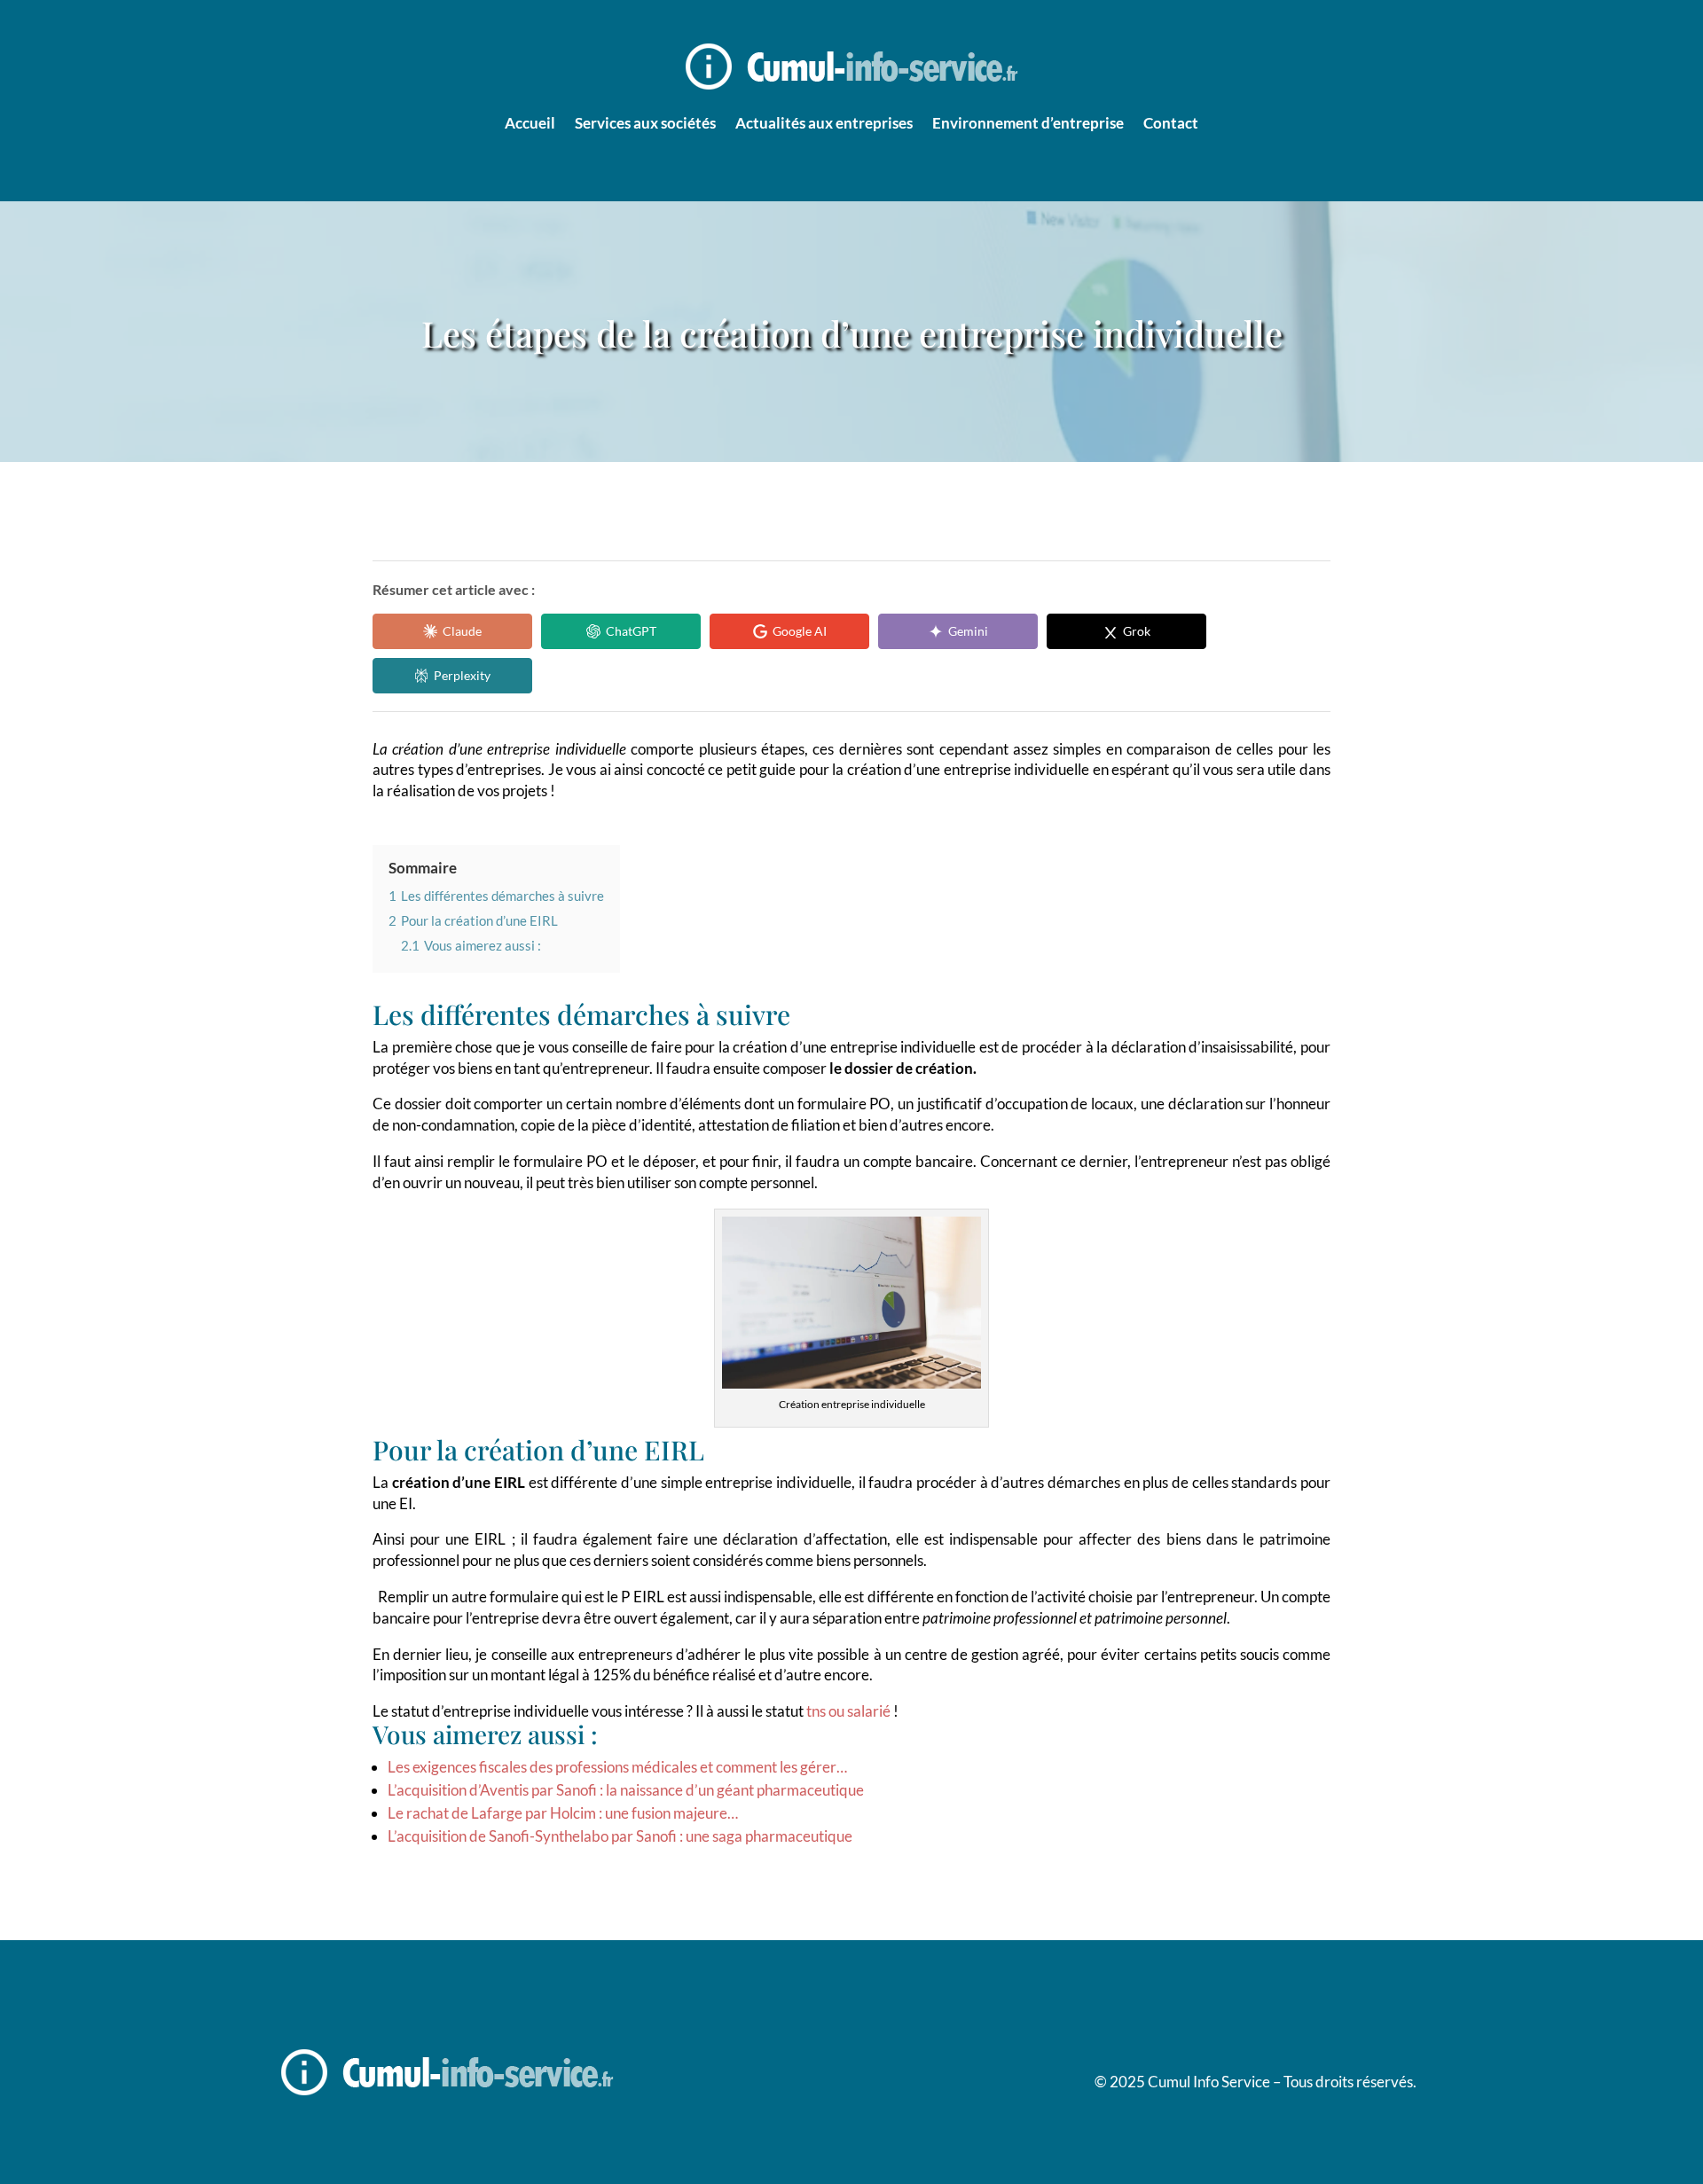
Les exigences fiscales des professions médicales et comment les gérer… (617, 1767)
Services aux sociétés (645, 123)
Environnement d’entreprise (1028, 123)
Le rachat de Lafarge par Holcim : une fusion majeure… (563, 1813)
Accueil (530, 123)
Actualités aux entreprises (824, 123)
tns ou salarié (848, 1711)
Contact (1171, 123)
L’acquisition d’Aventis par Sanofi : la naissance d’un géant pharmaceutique (626, 1790)
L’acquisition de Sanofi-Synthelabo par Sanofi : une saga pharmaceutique (620, 1836)
